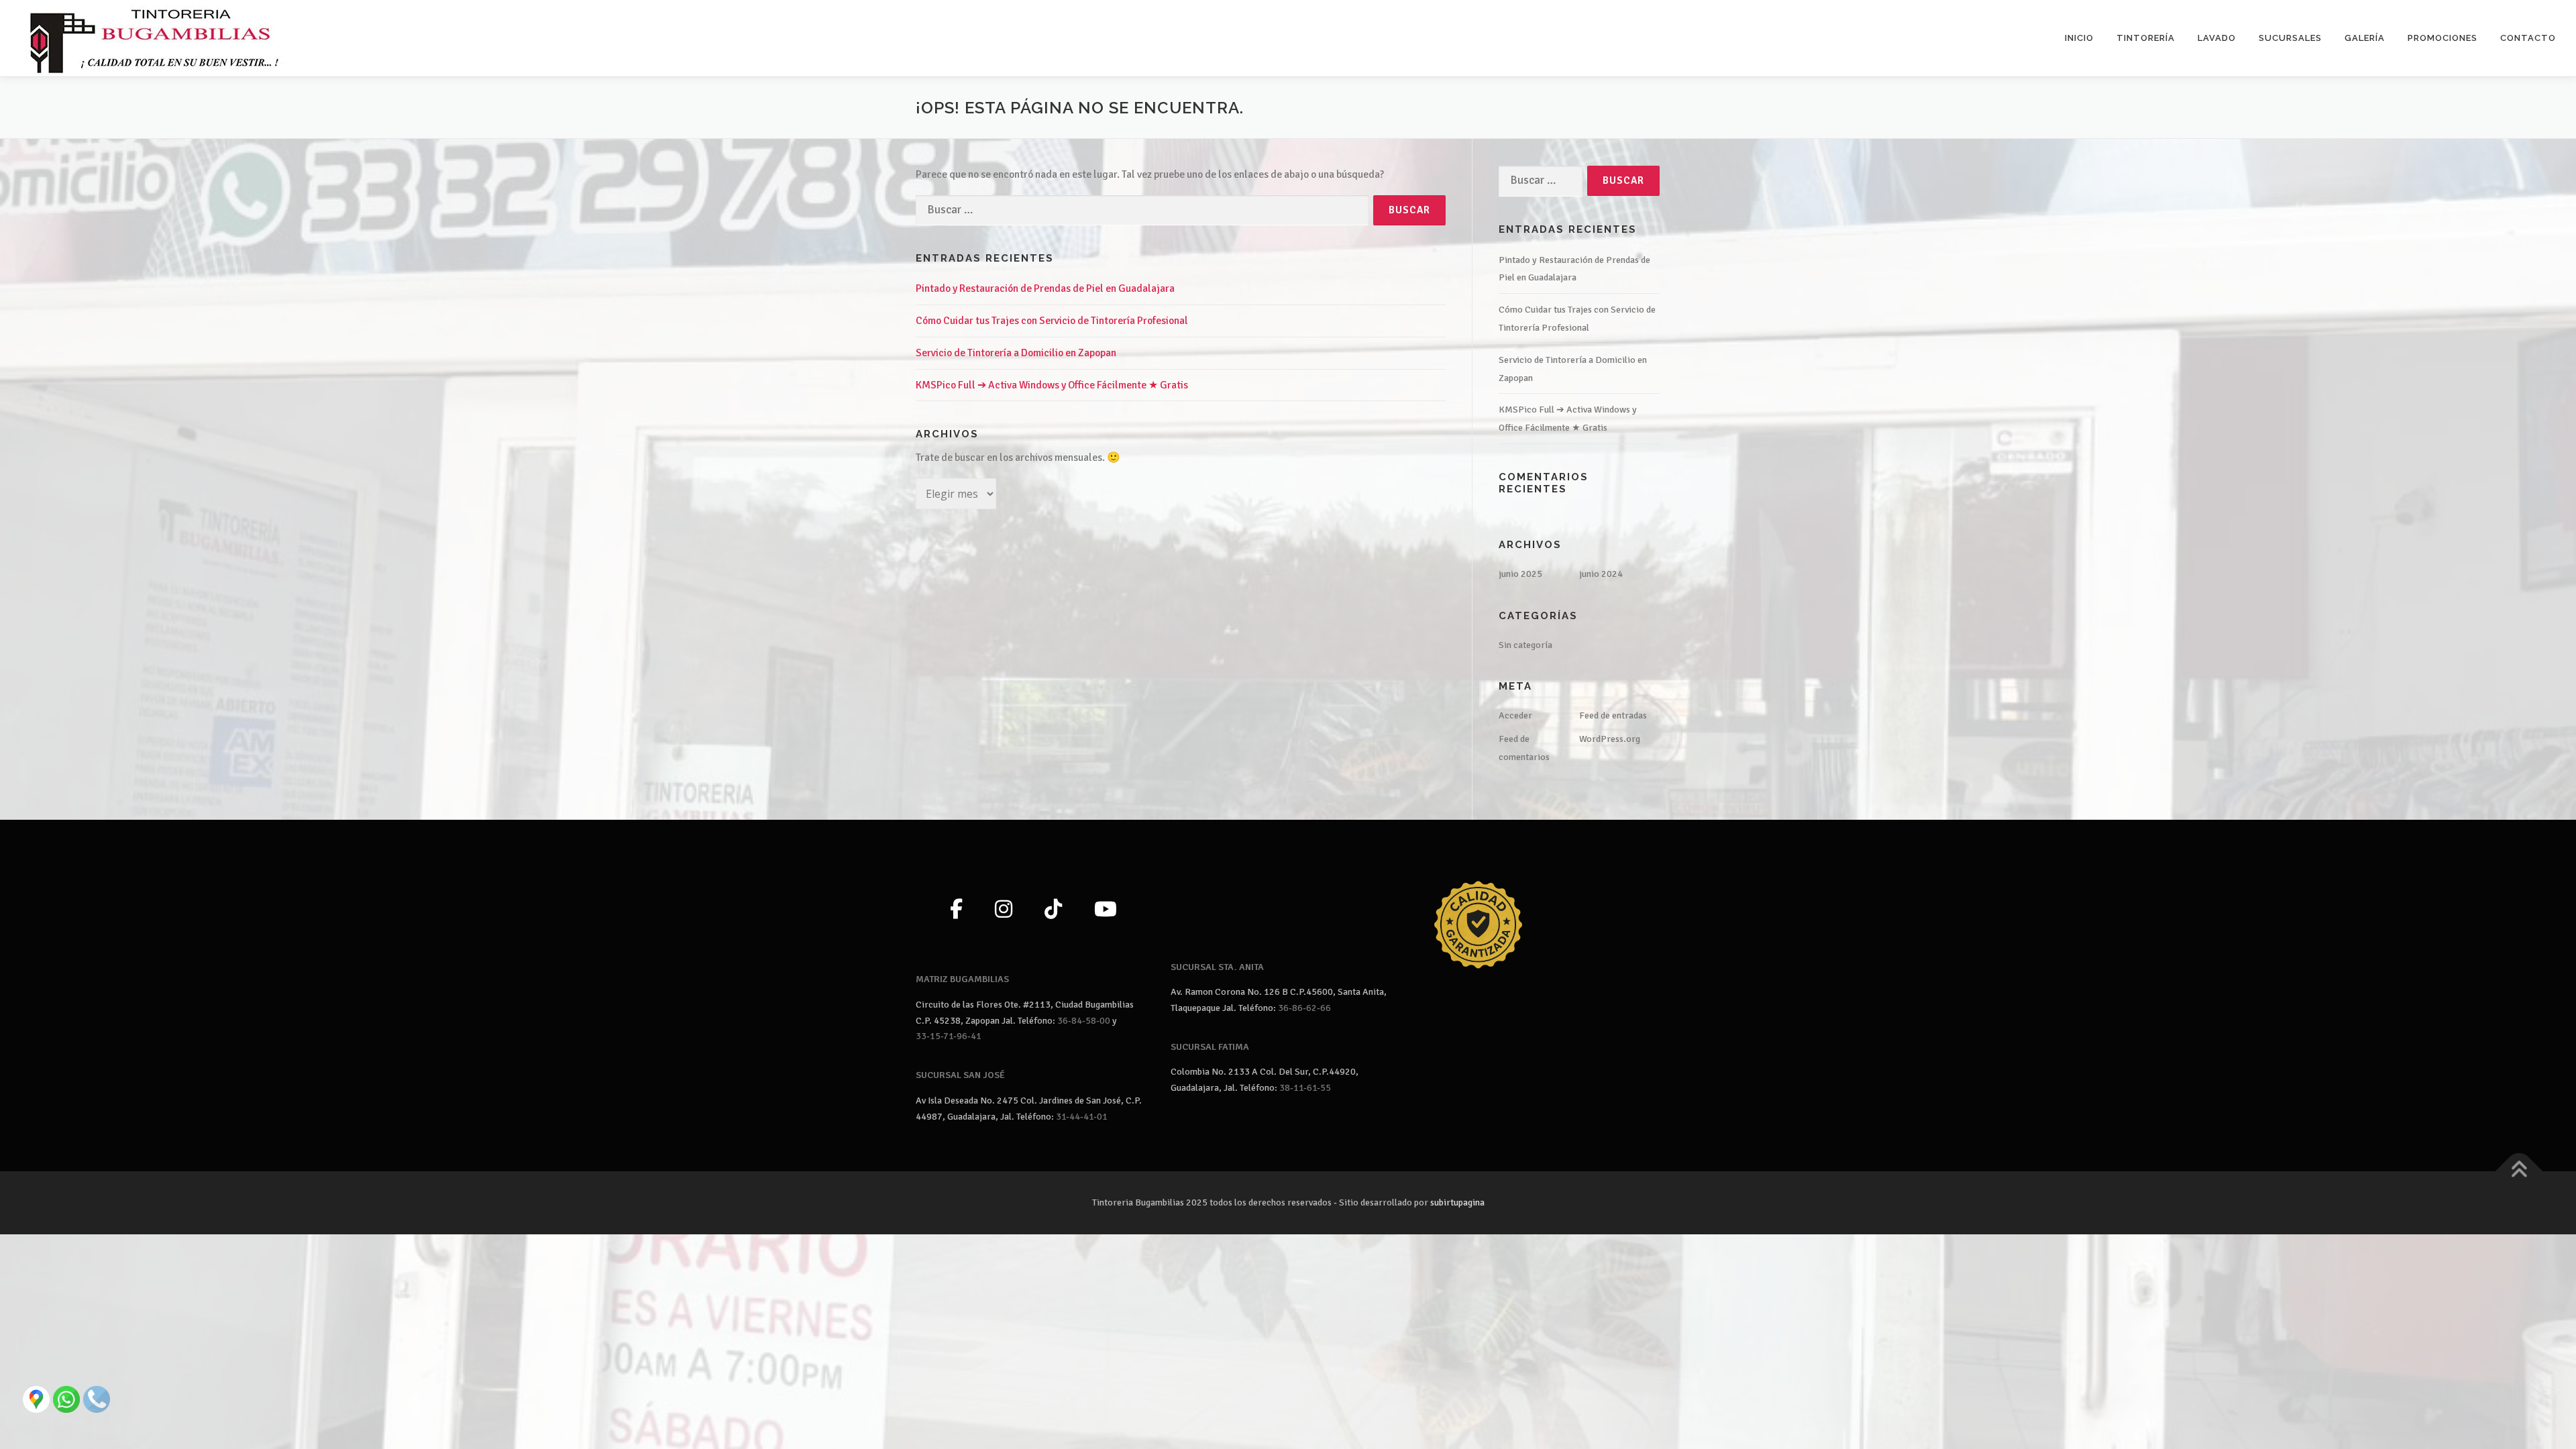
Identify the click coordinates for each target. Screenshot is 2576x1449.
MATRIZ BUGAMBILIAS (962, 979)
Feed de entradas (1613, 715)
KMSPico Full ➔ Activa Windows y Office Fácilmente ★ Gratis (1052, 385)
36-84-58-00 (1084, 1021)
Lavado (2217, 38)
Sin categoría (1525, 645)
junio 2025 (1520, 574)
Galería (2365, 38)
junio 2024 (1601, 574)
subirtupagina (1457, 1202)
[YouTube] (1106, 910)
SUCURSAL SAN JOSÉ (960, 1075)
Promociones (2443, 38)
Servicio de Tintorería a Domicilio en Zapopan (1016, 353)
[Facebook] (956, 910)
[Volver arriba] (2519, 1171)
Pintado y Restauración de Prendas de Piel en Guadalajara (1045, 288)
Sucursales (2290, 38)
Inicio (2079, 38)
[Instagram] (1004, 910)
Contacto (2528, 38)
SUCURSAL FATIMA (1210, 1047)
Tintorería (2146, 38)
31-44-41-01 (1082, 1117)
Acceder (1515, 715)
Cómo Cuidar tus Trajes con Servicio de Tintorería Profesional (1052, 321)
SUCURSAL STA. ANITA (1217, 967)
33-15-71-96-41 (949, 1036)
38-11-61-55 (1305, 1088)
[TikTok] (1053, 910)
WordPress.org (1610, 739)
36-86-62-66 (1304, 1008)
